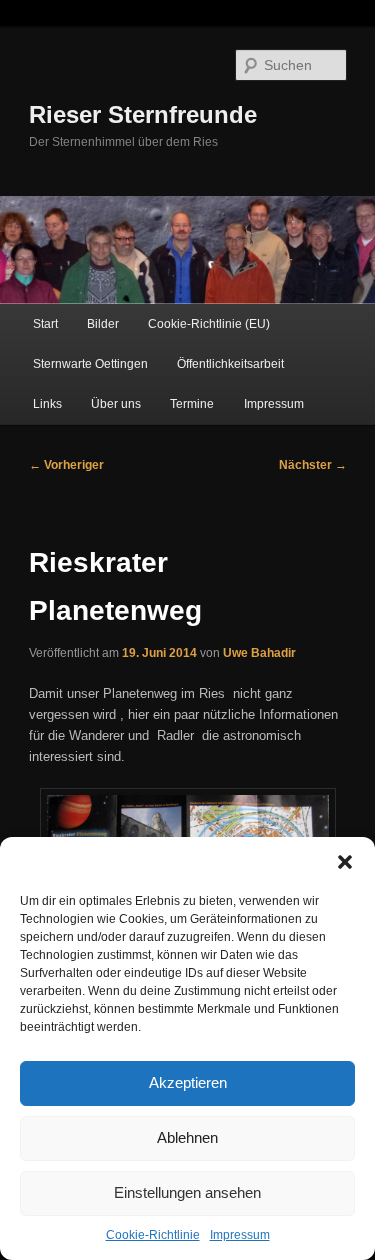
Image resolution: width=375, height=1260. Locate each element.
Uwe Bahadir (259, 653)
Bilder (103, 324)
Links (47, 404)
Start (45, 324)
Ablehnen (187, 1137)
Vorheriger (66, 465)
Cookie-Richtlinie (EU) (209, 324)
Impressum (240, 1235)
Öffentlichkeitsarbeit (230, 364)
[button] (345, 862)
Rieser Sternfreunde (143, 114)
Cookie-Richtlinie (153, 1235)
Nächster (313, 465)
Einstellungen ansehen (187, 1192)
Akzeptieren (188, 1082)
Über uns (116, 404)
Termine (192, 404)
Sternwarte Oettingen (90, 364)
